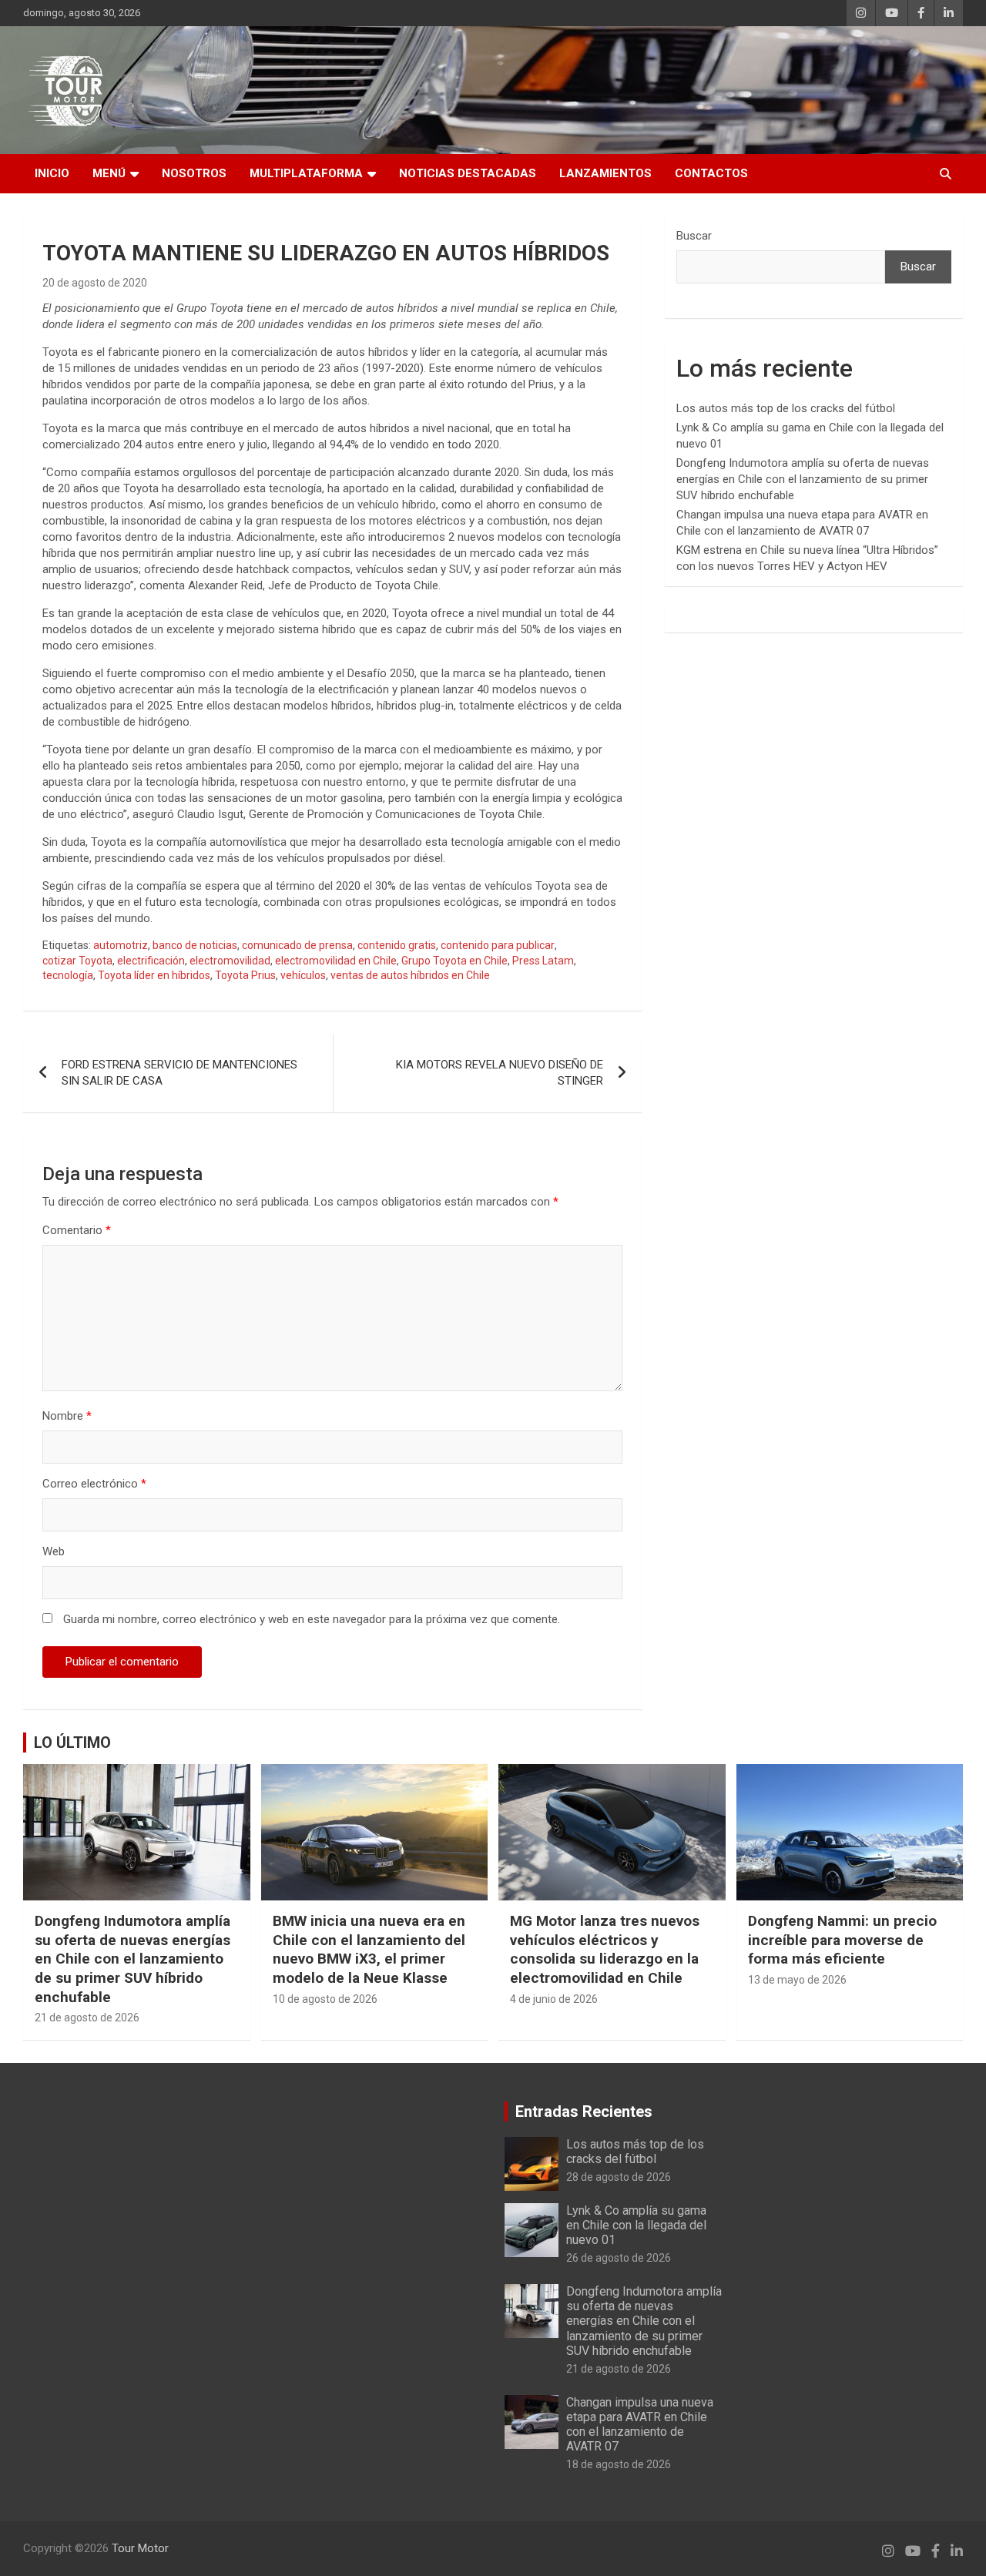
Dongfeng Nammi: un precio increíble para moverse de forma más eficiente (842, 1940)
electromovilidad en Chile (336, 961)
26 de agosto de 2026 (619, 2258)
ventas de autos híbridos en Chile (410, 975)
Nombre (67, 1416)
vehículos (303, 975)
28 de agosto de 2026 (619, 2177)
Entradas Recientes (584, 2111)
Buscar (694, 236)
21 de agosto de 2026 (87, 2018)
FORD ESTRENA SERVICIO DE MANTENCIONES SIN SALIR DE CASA (179, 1073)
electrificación (151, 961)
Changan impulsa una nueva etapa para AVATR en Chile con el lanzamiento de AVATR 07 (640, 2425)
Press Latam (543, 961)
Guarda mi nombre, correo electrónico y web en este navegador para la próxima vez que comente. (312, 1619)
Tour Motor (140, 2548)
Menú (109, 173)
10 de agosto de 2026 (325, 1999)
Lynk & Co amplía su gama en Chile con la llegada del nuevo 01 (636, 2225)
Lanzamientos (605, 173)
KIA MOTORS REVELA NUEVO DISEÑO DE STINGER (500, 1073)
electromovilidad (230, 961)
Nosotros (194, 173)
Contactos (711, 173)
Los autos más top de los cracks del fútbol (786, 408)
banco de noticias (195, 945)
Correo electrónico (94, 1484)
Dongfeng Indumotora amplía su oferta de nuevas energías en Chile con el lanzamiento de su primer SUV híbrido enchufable (803, 479)
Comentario (77, 1230)
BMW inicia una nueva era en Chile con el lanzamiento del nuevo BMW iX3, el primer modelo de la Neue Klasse (369, 1949)
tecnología (68, 975)
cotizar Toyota (77, 961)
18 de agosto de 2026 (619, 2464)
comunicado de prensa (297, 945)
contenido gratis (397, 945)
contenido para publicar (498, 945)
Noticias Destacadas (468, 173)
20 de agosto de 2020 (95, 283)
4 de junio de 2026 (554, 1999)
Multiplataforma (306, 173)
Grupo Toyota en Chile (454, 961)
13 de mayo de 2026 (797, 1980)
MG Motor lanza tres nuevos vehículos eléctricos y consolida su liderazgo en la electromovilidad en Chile (605, 1949)
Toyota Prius (245, 975)
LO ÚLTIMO (72, 1742)
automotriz (121, 945)
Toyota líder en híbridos (154, 975)
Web (54, 1551)
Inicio (52, 173)
